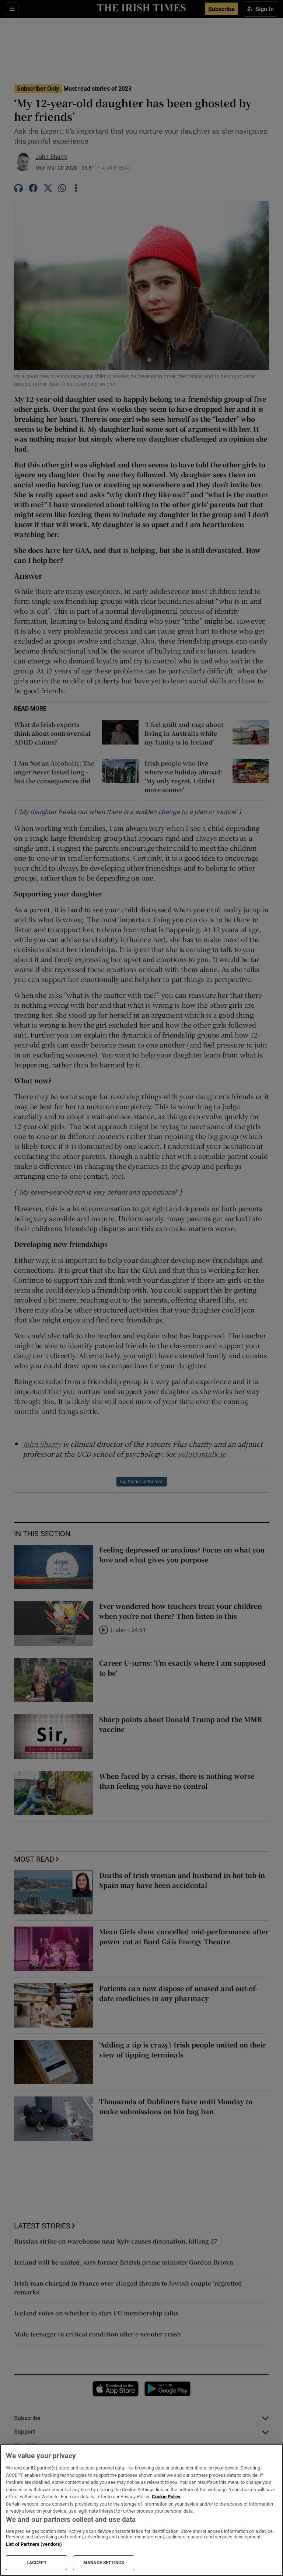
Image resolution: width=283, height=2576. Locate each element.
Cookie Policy (166, 2497)
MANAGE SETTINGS (104, 2563)
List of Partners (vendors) (34, 2544)
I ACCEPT (36, 2563)
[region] (141, 2510)
